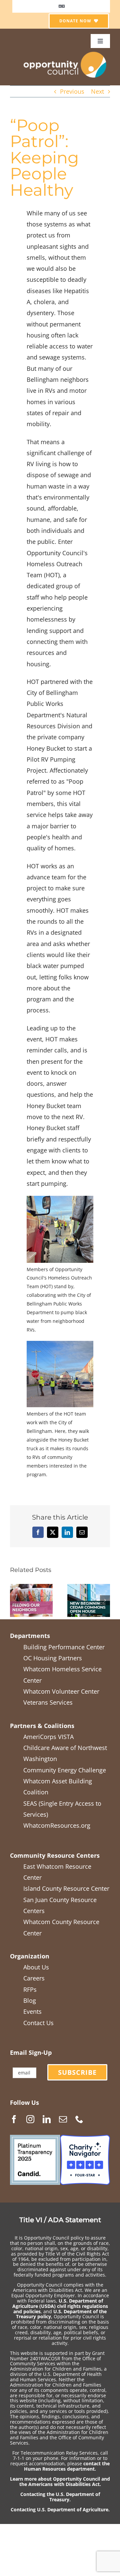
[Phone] (79, 2119)
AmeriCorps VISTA (48, 1737)
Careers (34, 1978)
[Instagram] (30, 2119)
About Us (36, 1967)
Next (97, 91)
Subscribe (77, 2072)
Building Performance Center (64, 1647)
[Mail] (63, 2119)
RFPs (30, 1989)
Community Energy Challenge (65, 1770)
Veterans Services (48, 1702)
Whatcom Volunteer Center (61, 1691)
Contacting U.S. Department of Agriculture (59, 2509)
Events (32, 2011)
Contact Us (38, 2023)
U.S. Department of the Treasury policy (61, 2314)
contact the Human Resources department (67, 2466)
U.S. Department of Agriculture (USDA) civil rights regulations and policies (60, 2306)
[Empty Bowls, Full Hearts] (31, 1588)
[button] (15, 1600)
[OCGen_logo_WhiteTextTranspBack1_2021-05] (65, 51)
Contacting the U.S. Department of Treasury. (60, 2497)
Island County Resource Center (66, 1888)
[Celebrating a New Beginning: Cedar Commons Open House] (89, 1588)
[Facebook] (14, 2119)
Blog (30, 2000)
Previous (72, 91)
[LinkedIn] (47, 2119)
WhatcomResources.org (57, 1825)
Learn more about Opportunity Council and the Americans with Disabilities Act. (60, 2481)
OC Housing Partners (53, 1658)
